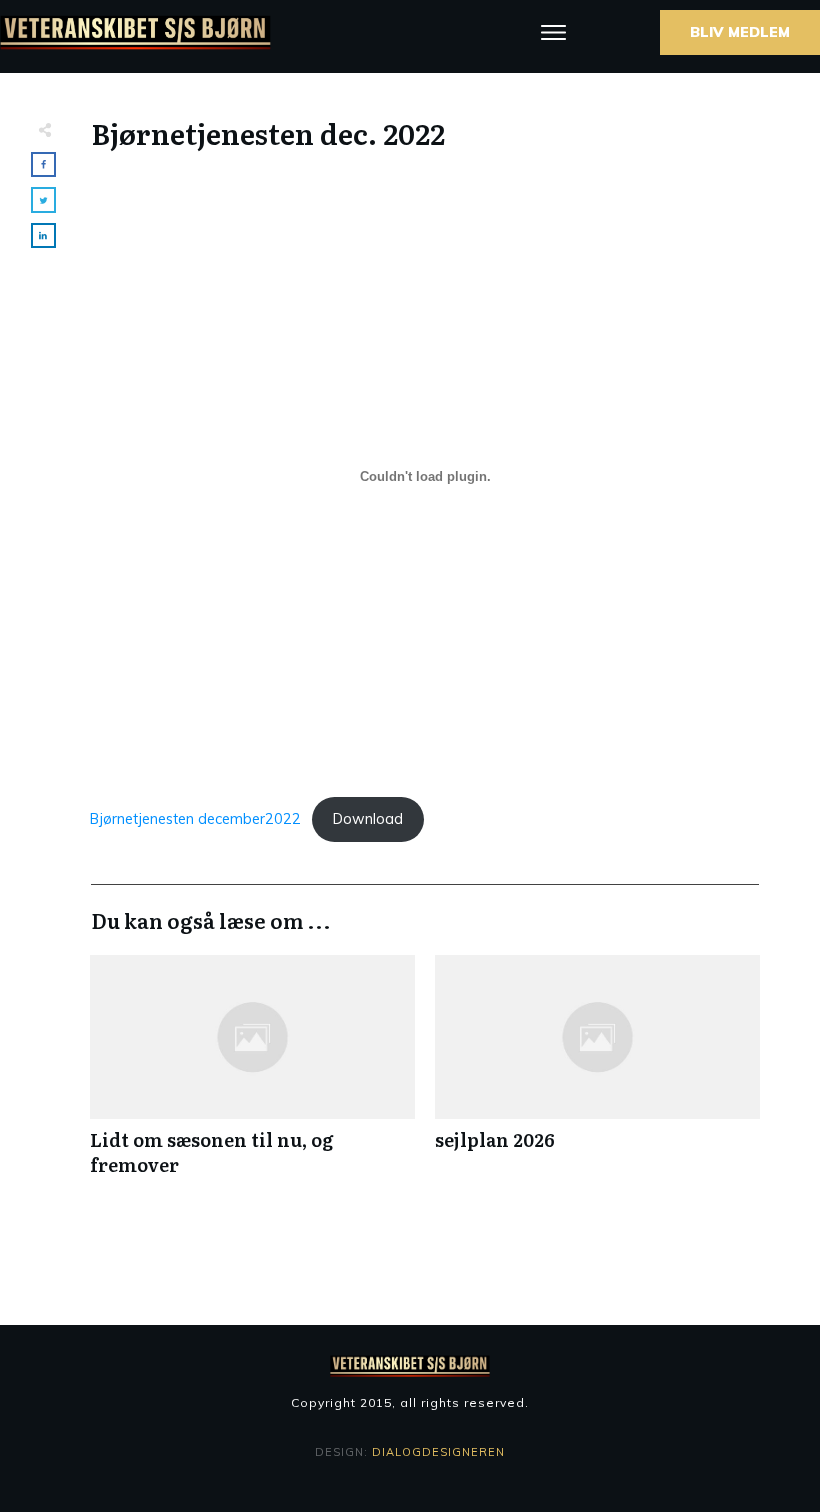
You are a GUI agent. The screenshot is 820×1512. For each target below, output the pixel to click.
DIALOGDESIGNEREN (438, 1452)
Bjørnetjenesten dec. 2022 (268, 133)
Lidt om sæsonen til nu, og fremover (252, 1076)
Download (368, 819)
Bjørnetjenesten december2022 (195, 819)
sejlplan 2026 (597, 1076)
